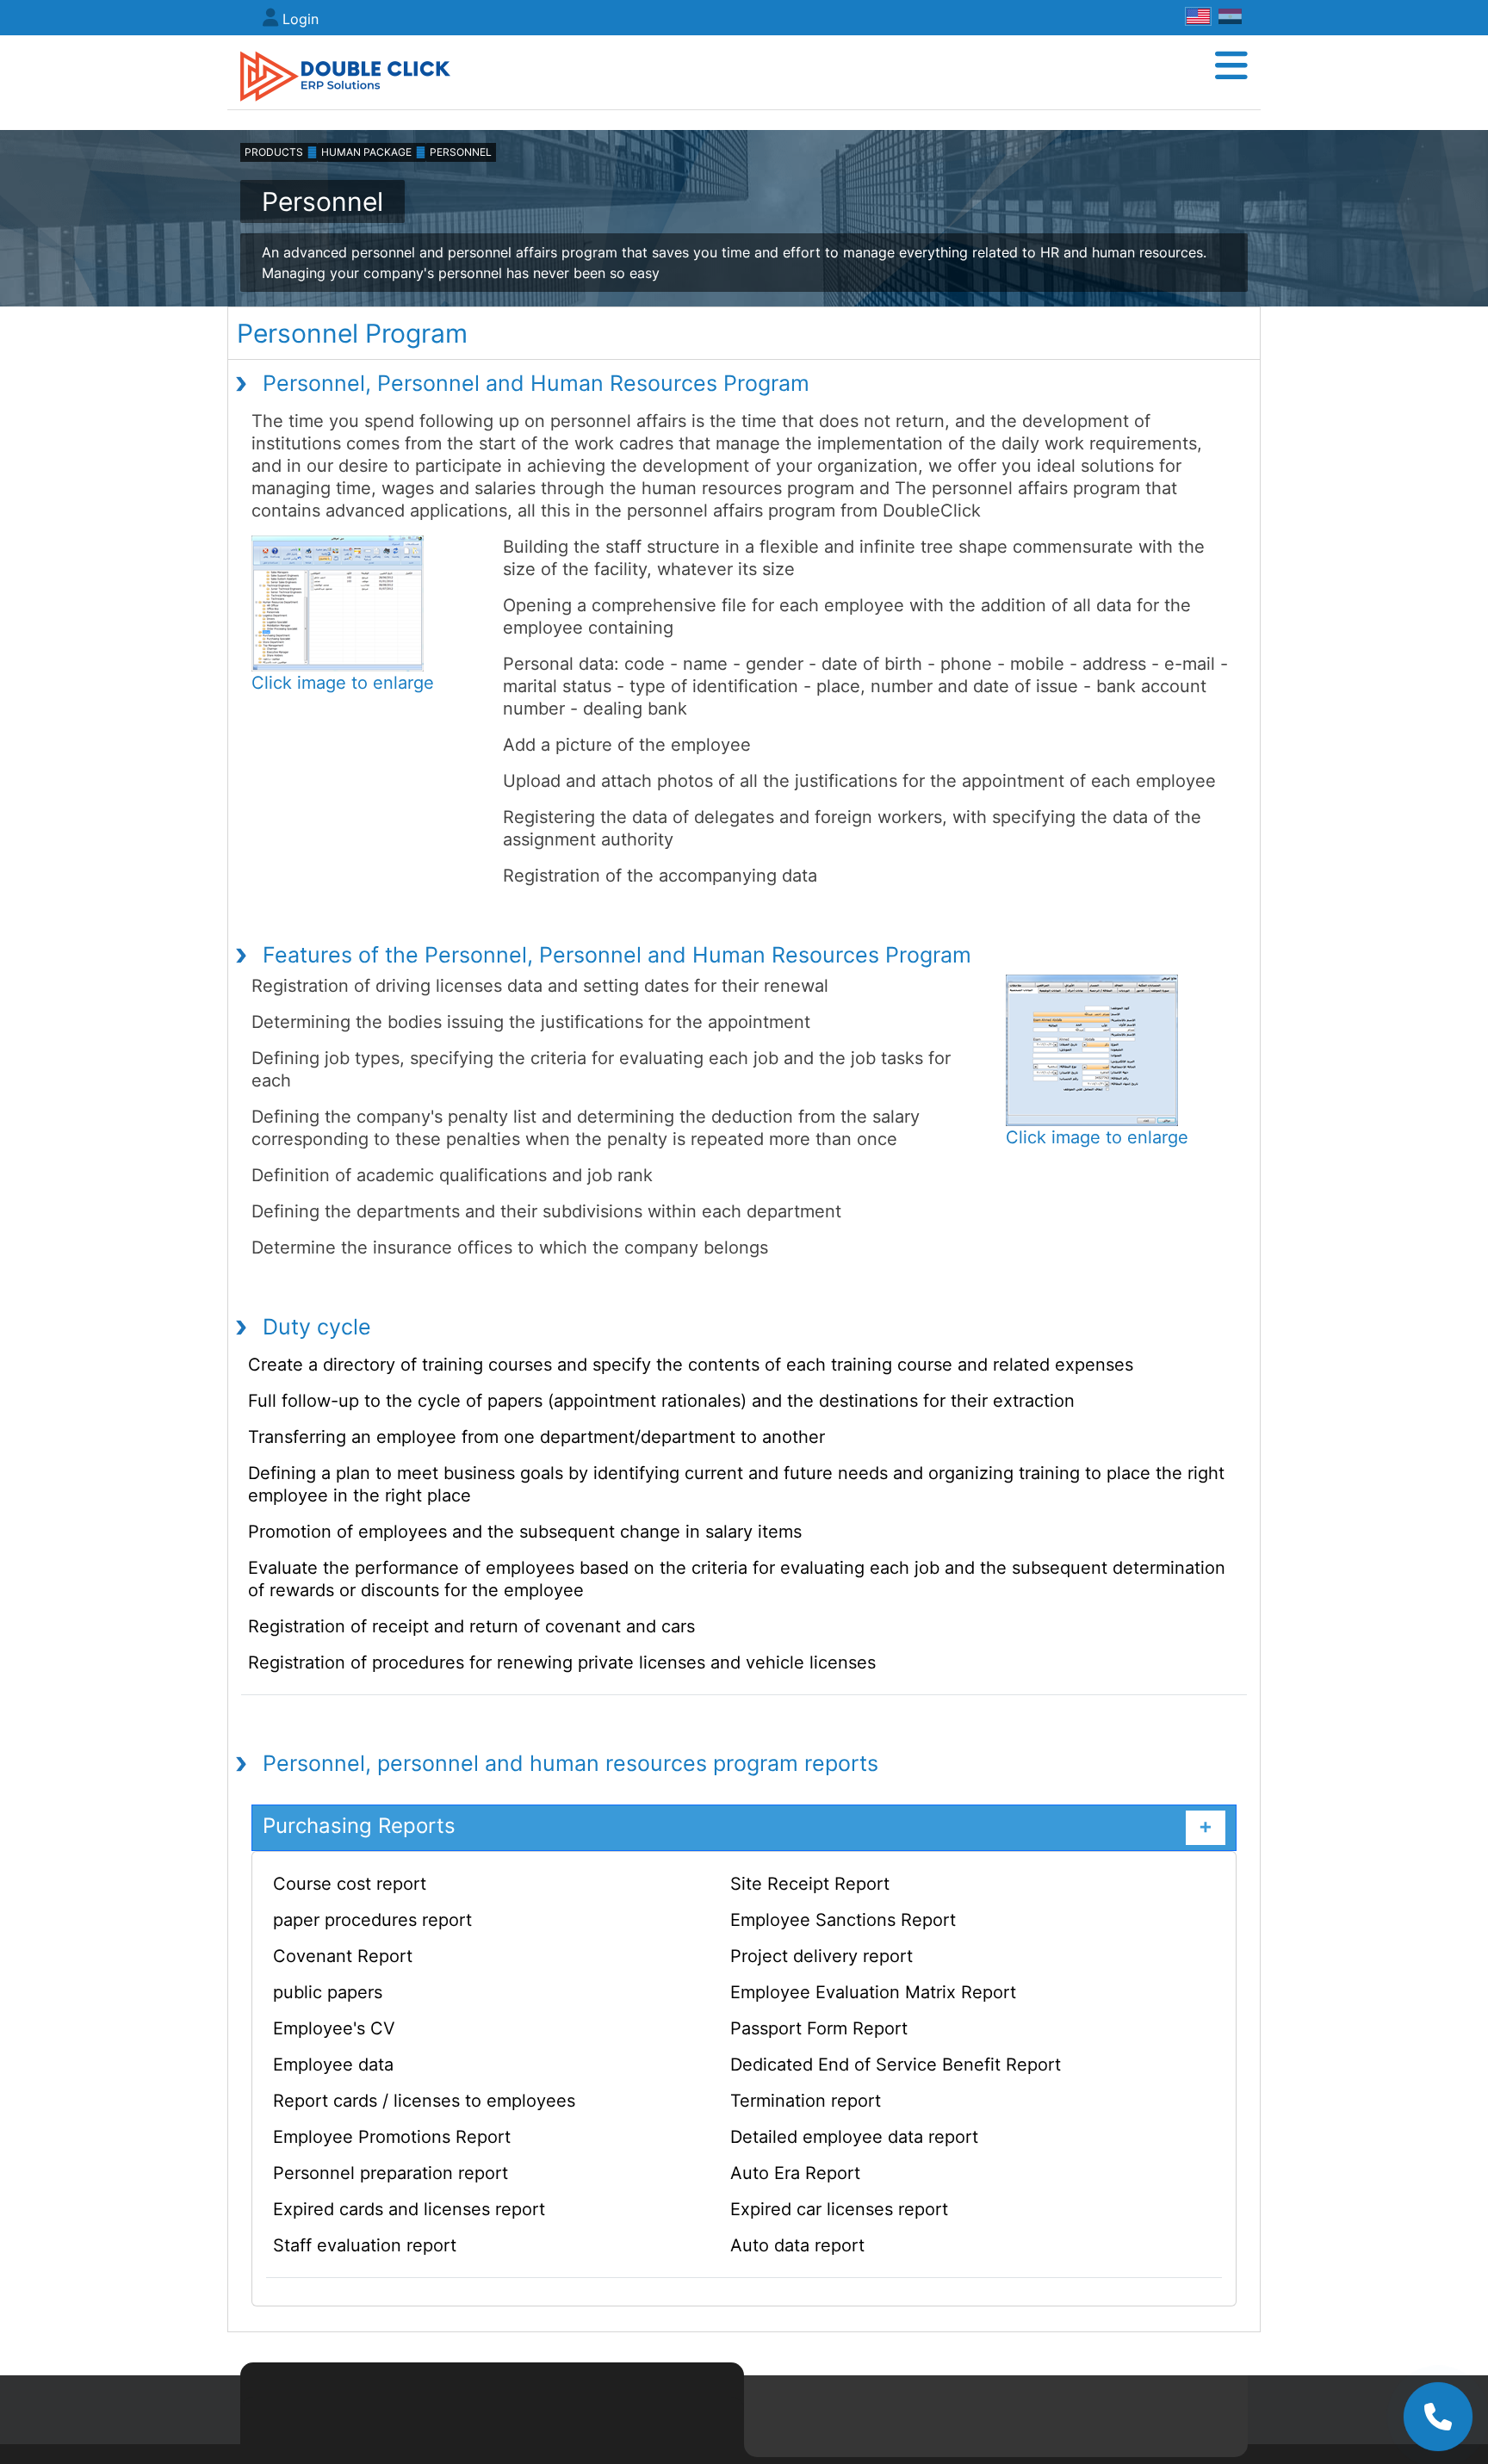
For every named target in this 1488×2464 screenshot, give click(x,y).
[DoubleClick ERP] (321, 65)
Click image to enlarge (343, 683)
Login (301, 19)
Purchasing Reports (738, 1826)
